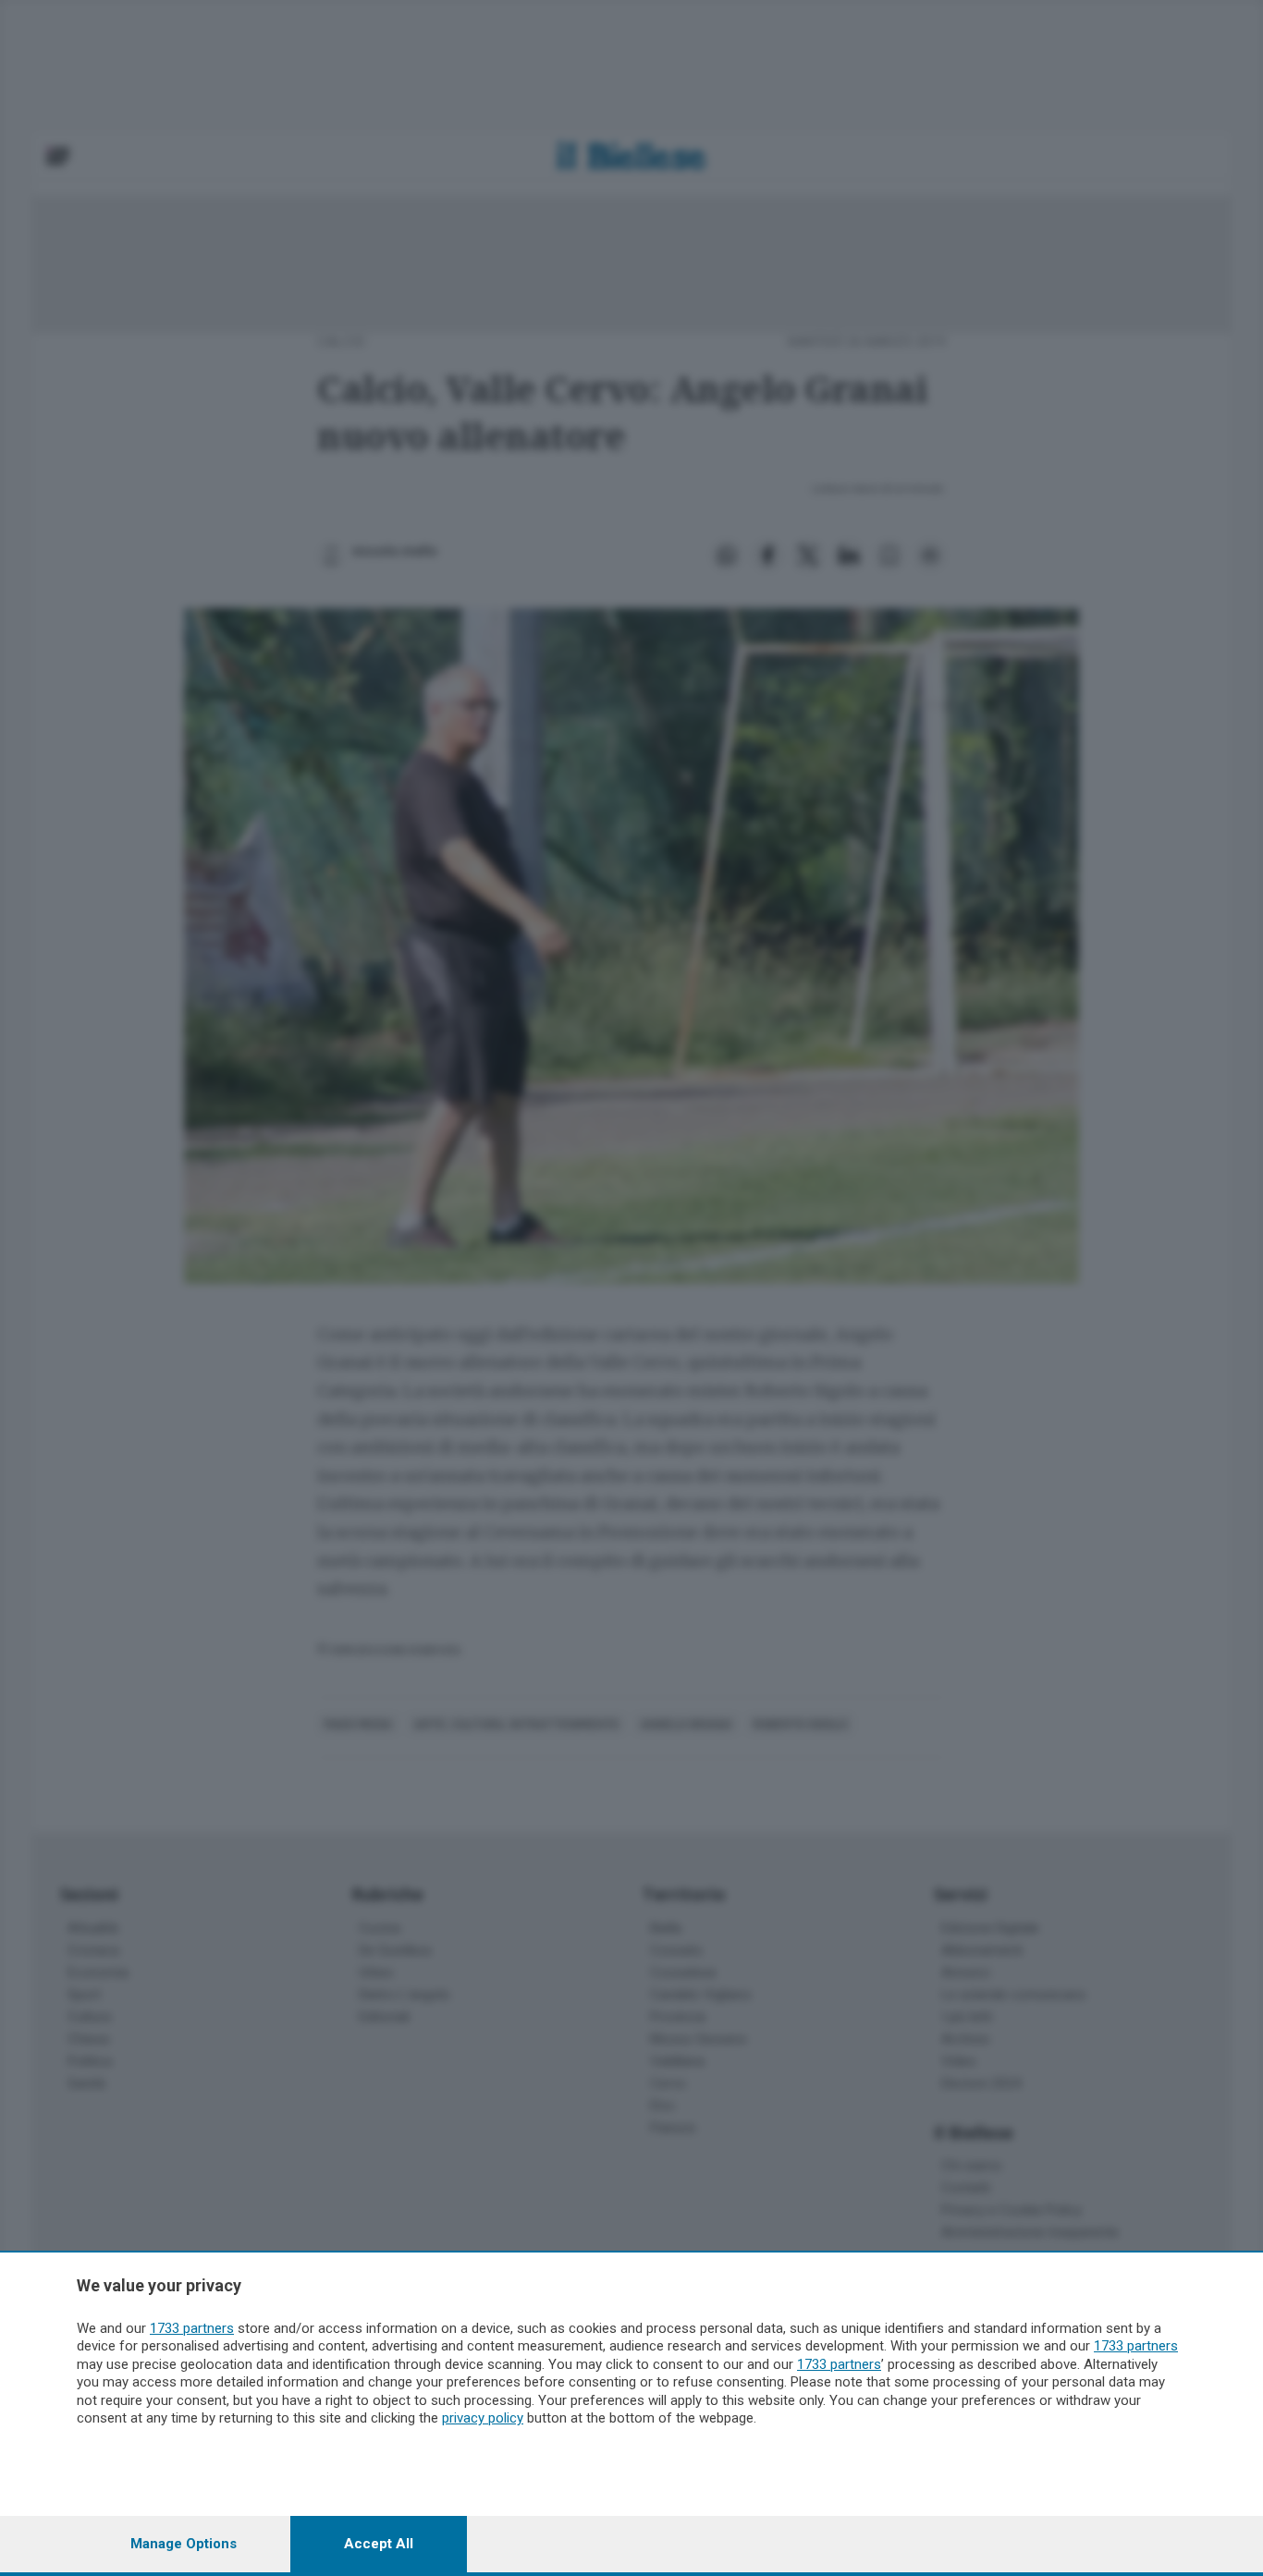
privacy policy (483, 2418)
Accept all (379, 2544)
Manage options (184, 2544)
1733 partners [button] (192, 2328)
